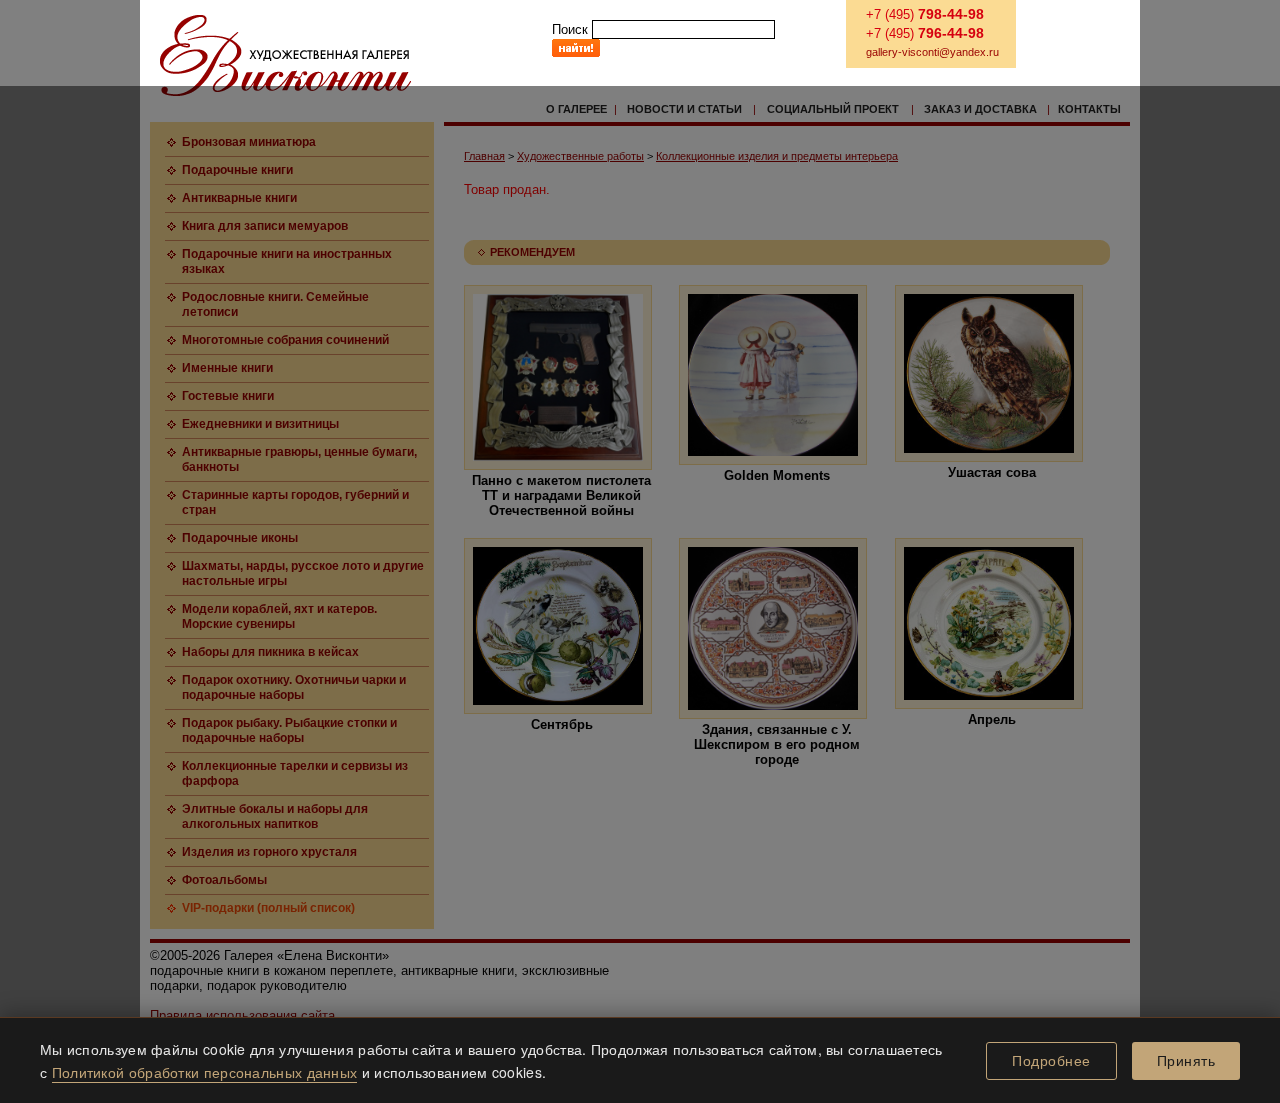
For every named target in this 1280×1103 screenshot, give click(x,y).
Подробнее (1051, 1061)
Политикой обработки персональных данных (205, 1072)
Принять (1186, 1061)
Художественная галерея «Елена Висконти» (285, 55)
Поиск (570, 29)
